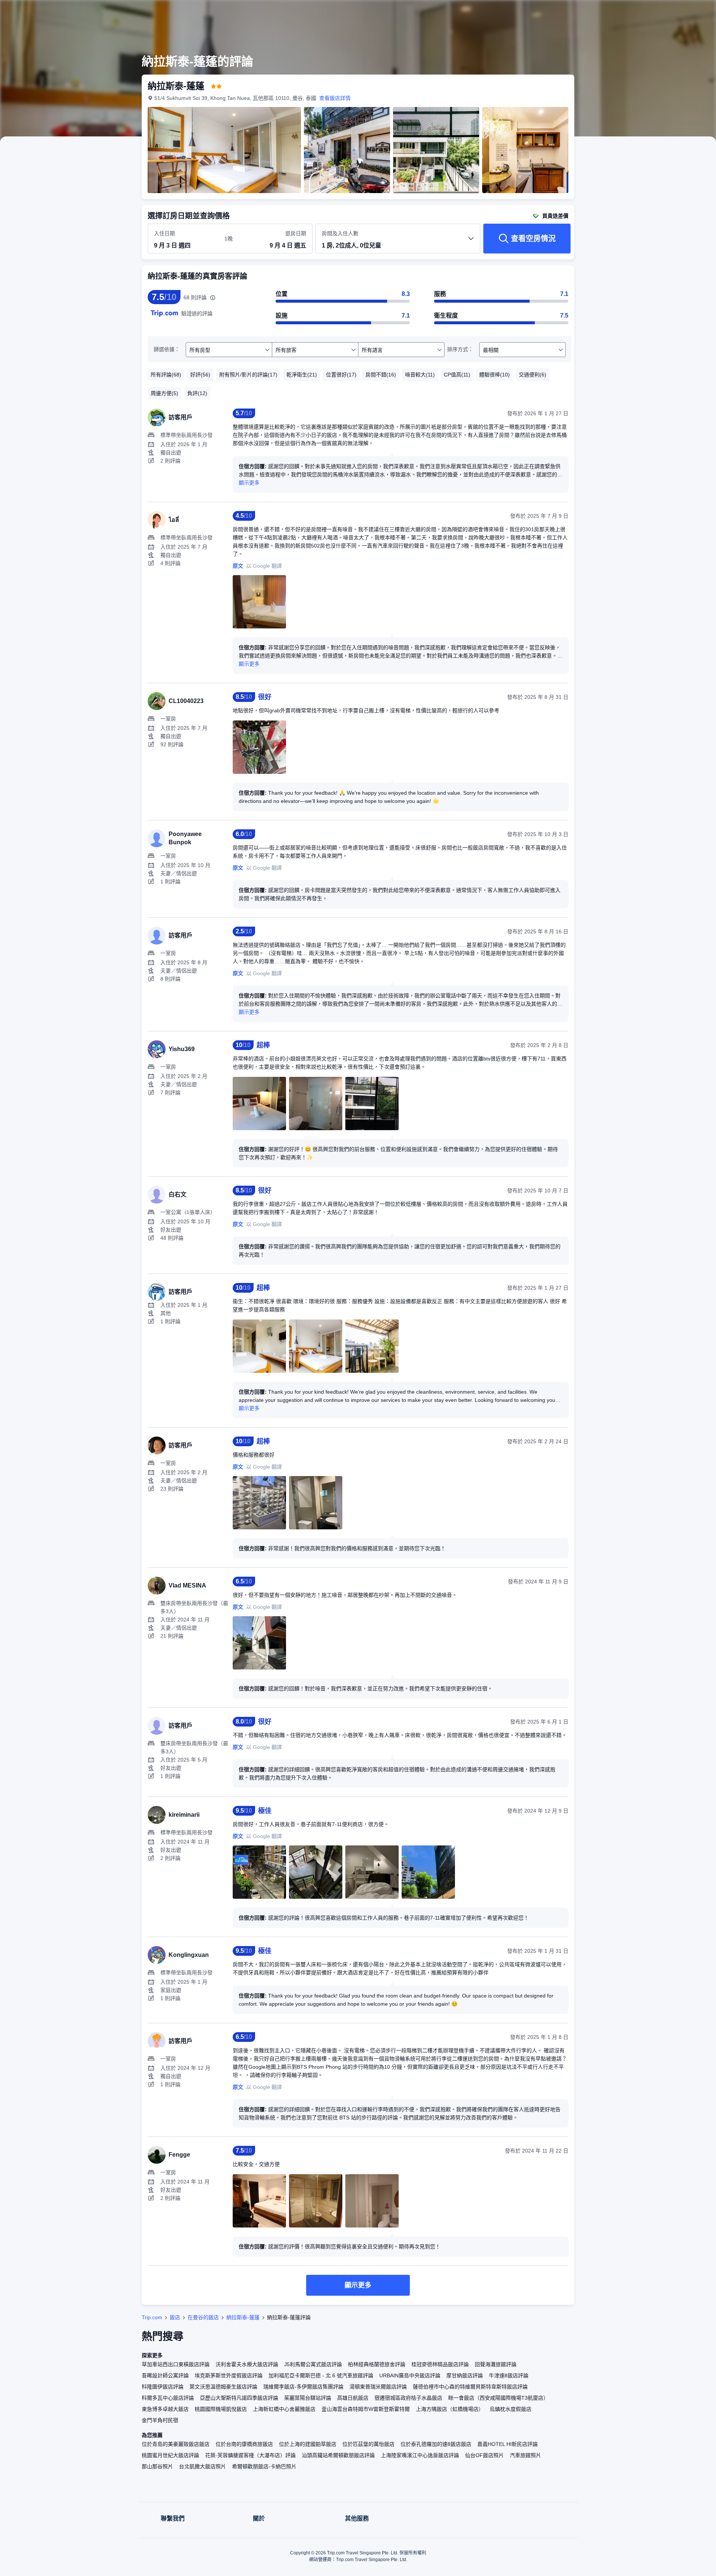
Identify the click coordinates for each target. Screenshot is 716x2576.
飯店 (175, 2317)
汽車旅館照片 (525, 2455)
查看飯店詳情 (335, 98)
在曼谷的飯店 (203, 2317)
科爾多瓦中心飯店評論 (168, 2398)
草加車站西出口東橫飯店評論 (176, 2364)
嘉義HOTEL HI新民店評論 (508, 2444)
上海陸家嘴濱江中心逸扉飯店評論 (420, 2455)
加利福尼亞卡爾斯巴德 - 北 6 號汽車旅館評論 (321, 2375)
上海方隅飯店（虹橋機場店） (450, 2409)
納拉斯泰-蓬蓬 (243, 2317)
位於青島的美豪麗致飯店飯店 (176, 2444)
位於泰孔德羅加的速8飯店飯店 (436, 2444)
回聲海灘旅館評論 (496, 2364)
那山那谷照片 (157, 2466)
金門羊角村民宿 (160, 2420)
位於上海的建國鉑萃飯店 (308, 2444)
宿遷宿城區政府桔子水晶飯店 (408, 2398)
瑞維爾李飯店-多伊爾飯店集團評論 (303, 2387)
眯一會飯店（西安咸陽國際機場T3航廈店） (498, 2398)
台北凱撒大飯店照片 (202, 2466)
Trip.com (152, 2317)
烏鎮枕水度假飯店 (511, 2409)
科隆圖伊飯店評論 (163, 2387)
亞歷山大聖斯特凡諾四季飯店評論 (239, 2398)
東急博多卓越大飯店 (165, 2409)
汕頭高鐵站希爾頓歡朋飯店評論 (338, 2455)
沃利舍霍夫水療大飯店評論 (247, 2364)
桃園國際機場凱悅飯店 (221, 2409)
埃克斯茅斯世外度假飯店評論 (229, 2375)
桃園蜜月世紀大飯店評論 (170, 2455)
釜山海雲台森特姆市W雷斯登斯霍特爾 (366, 2409)
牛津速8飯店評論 (509, 2375)
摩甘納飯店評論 (465, 2375)
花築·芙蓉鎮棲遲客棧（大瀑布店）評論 (250, 2455)
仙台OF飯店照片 (484, 2455)
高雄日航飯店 (353, 2398)
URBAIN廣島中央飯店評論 (410, 2375)
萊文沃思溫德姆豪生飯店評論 (223, 2387)
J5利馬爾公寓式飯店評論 (313, 2364)
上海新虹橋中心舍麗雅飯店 (284, 2409)
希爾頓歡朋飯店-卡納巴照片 (264, 2466)
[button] (666, 12)
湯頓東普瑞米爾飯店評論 (378, 2387)
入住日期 (164, 233)
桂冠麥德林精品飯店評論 (440, 2364)
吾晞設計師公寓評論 (165, 2375)
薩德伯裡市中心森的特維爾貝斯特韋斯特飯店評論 (470, 2387)
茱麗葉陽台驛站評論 (308, 2398)
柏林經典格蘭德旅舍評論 (377, 2364)
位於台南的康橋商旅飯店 (244, 2444)
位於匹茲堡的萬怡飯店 (368, 2444)
